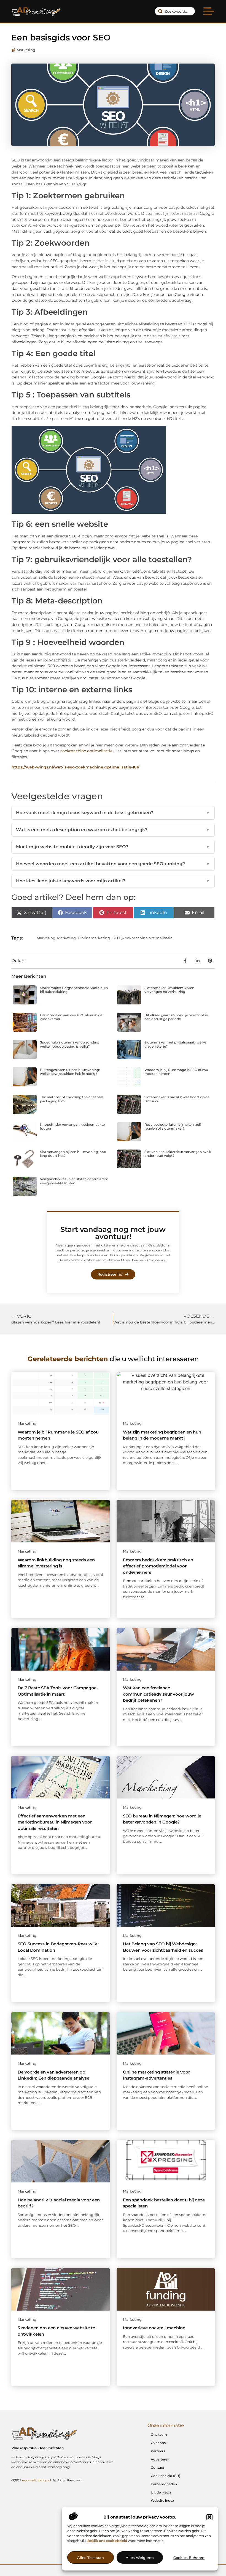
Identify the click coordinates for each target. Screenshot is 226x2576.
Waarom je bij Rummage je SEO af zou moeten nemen (176, 1072)
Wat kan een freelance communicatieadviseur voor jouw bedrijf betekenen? (158, 1694)
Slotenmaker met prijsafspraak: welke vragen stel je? (175, 1044)
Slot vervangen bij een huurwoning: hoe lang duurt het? (73, 1154)
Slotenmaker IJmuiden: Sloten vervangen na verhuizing (169, 990)
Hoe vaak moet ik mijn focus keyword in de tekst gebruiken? (113, 813)
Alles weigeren (140, 2558)
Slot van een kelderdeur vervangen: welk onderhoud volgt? (178, 1154)
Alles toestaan (91, 2558)
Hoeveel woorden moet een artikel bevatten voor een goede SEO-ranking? (113, 864)
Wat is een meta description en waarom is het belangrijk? (113, 830)
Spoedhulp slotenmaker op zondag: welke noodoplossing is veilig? (69, 1044)
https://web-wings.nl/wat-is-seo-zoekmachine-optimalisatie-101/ (75, 767)
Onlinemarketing (94, 938)
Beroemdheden (164, 2484)
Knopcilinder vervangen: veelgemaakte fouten (72, 1126)
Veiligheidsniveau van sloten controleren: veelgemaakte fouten (74, 1181)
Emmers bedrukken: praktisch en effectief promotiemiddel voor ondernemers (158, 1566)
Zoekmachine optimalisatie (148, 938)
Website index (162, 2501)
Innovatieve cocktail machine (154, 2328)
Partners (158, 2451)
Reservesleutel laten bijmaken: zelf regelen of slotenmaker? (173, 1126)
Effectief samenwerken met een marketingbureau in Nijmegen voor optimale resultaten (55, 1822)
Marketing (26, 50)
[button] (209, 2517)
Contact (158, 2467)
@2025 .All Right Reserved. (47, 2480)
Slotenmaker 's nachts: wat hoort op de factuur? (177, 1099)
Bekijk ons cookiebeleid (107, 2541)
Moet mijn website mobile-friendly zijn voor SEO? (113, 847)
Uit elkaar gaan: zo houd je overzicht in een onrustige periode (176, 1017)
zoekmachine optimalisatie (86, 751)
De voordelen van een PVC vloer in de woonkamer (71, 1017)
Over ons (158, 2443)
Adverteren (160, 2459)
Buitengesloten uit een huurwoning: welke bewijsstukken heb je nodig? (70, 1072)
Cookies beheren (189, 2558)
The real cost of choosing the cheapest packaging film (72, 1099)
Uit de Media (161, 2492)
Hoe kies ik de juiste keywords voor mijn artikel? (113, 881)
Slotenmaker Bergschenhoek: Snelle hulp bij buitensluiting (74, 990)
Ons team (159, 2434)
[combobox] (175, 11)
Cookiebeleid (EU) (166, 2476)
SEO (116, 938)
